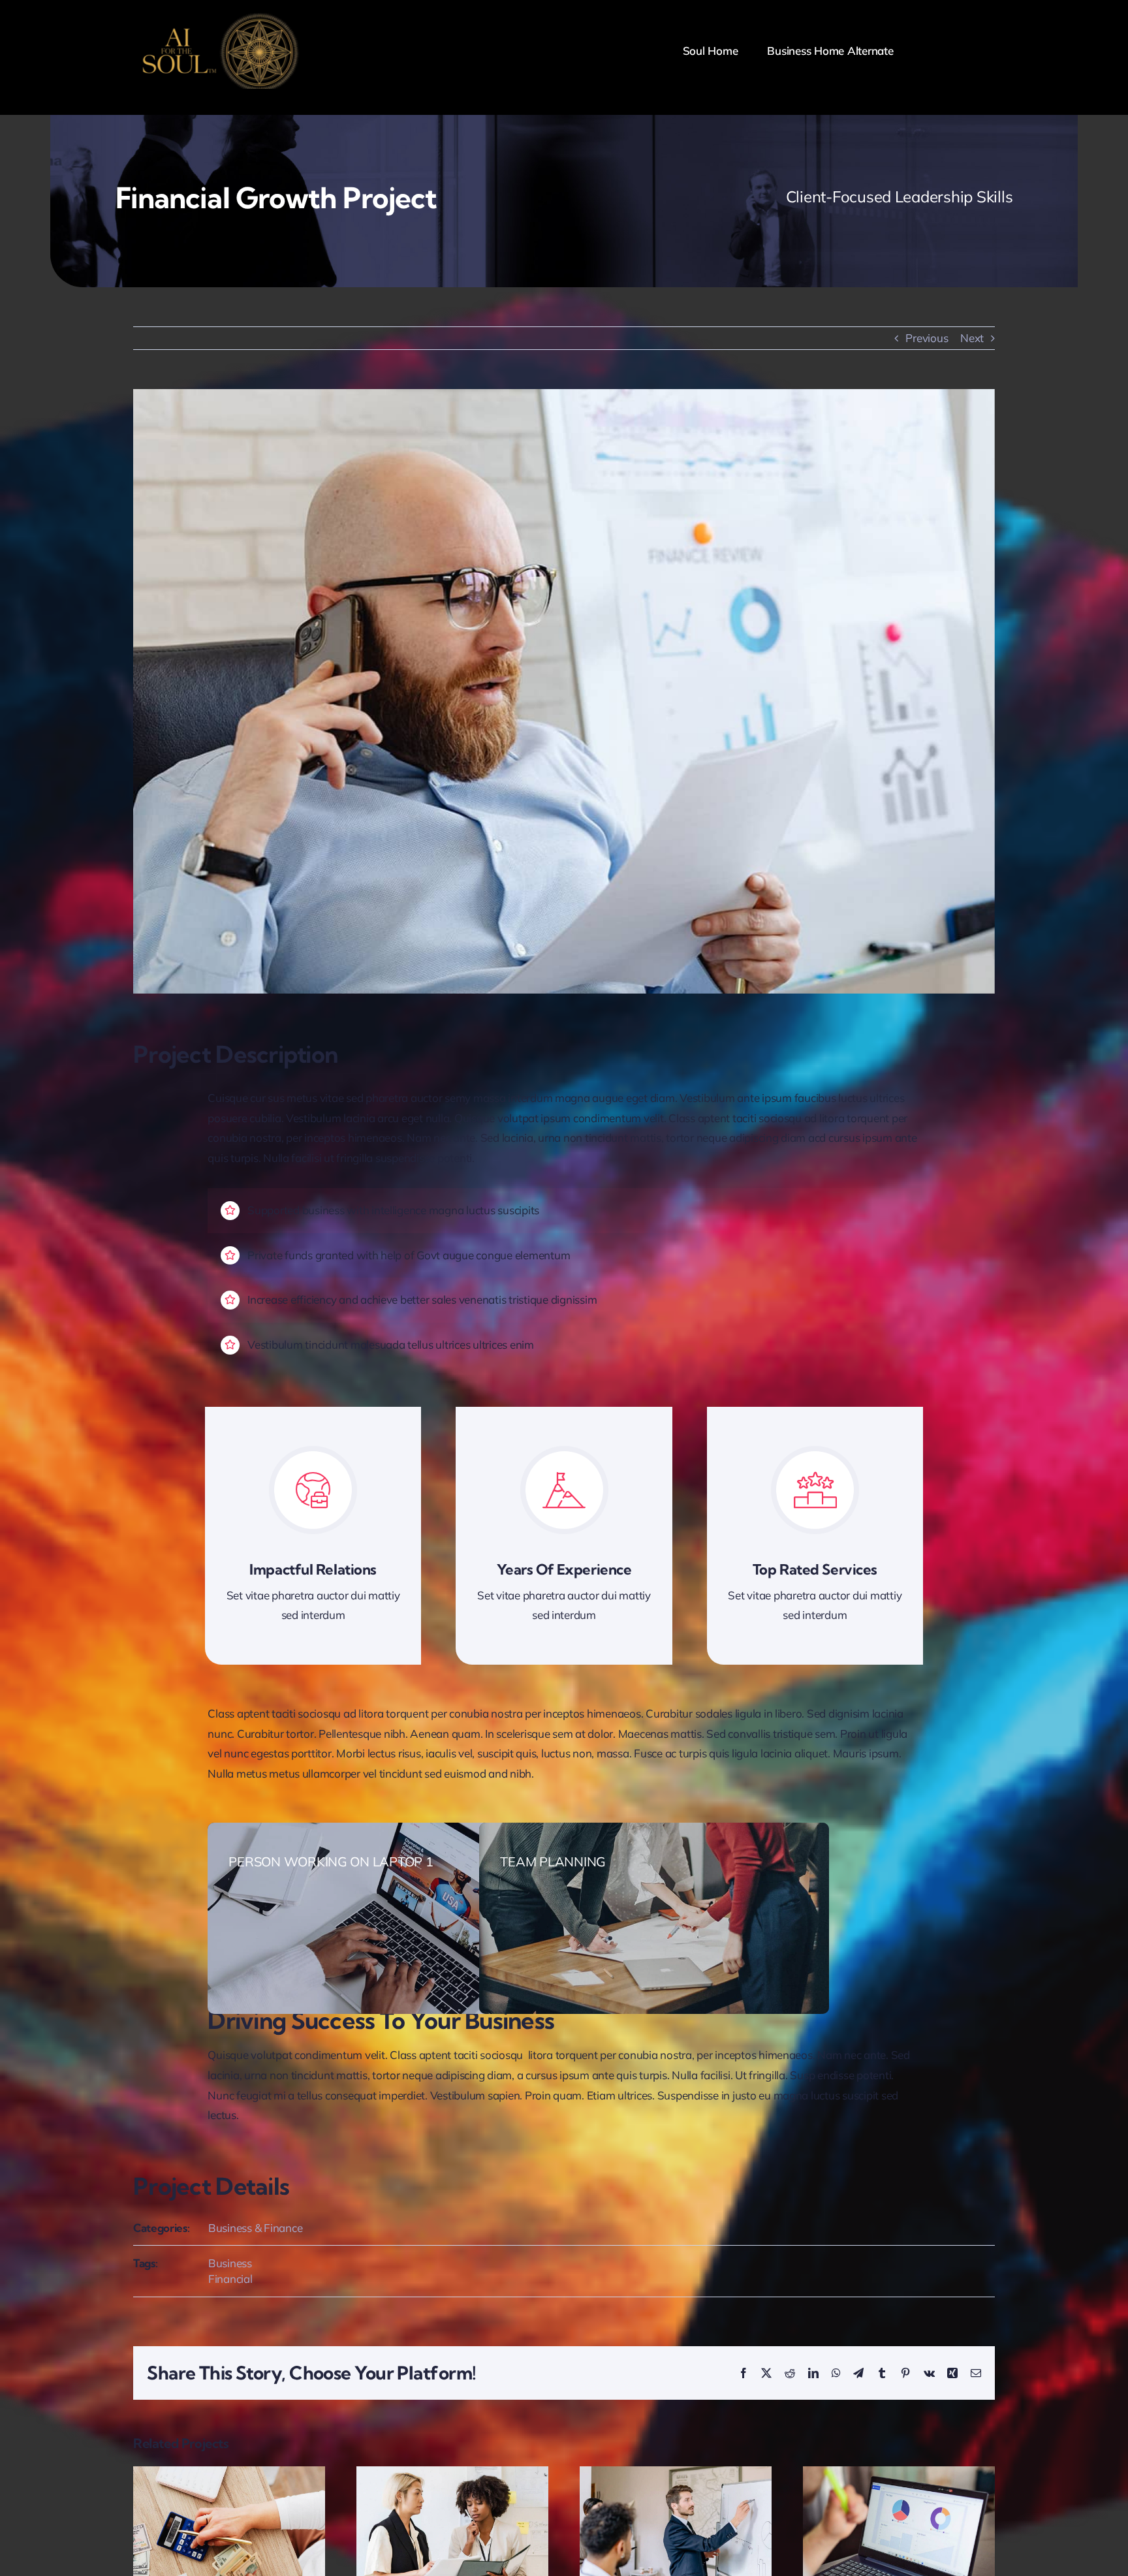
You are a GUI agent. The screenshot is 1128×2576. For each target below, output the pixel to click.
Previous (927, 338)
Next (972, 338)
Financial (230, 2279)
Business (230, 2263)
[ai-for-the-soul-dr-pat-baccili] (218, 19)
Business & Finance (255, 2228)
